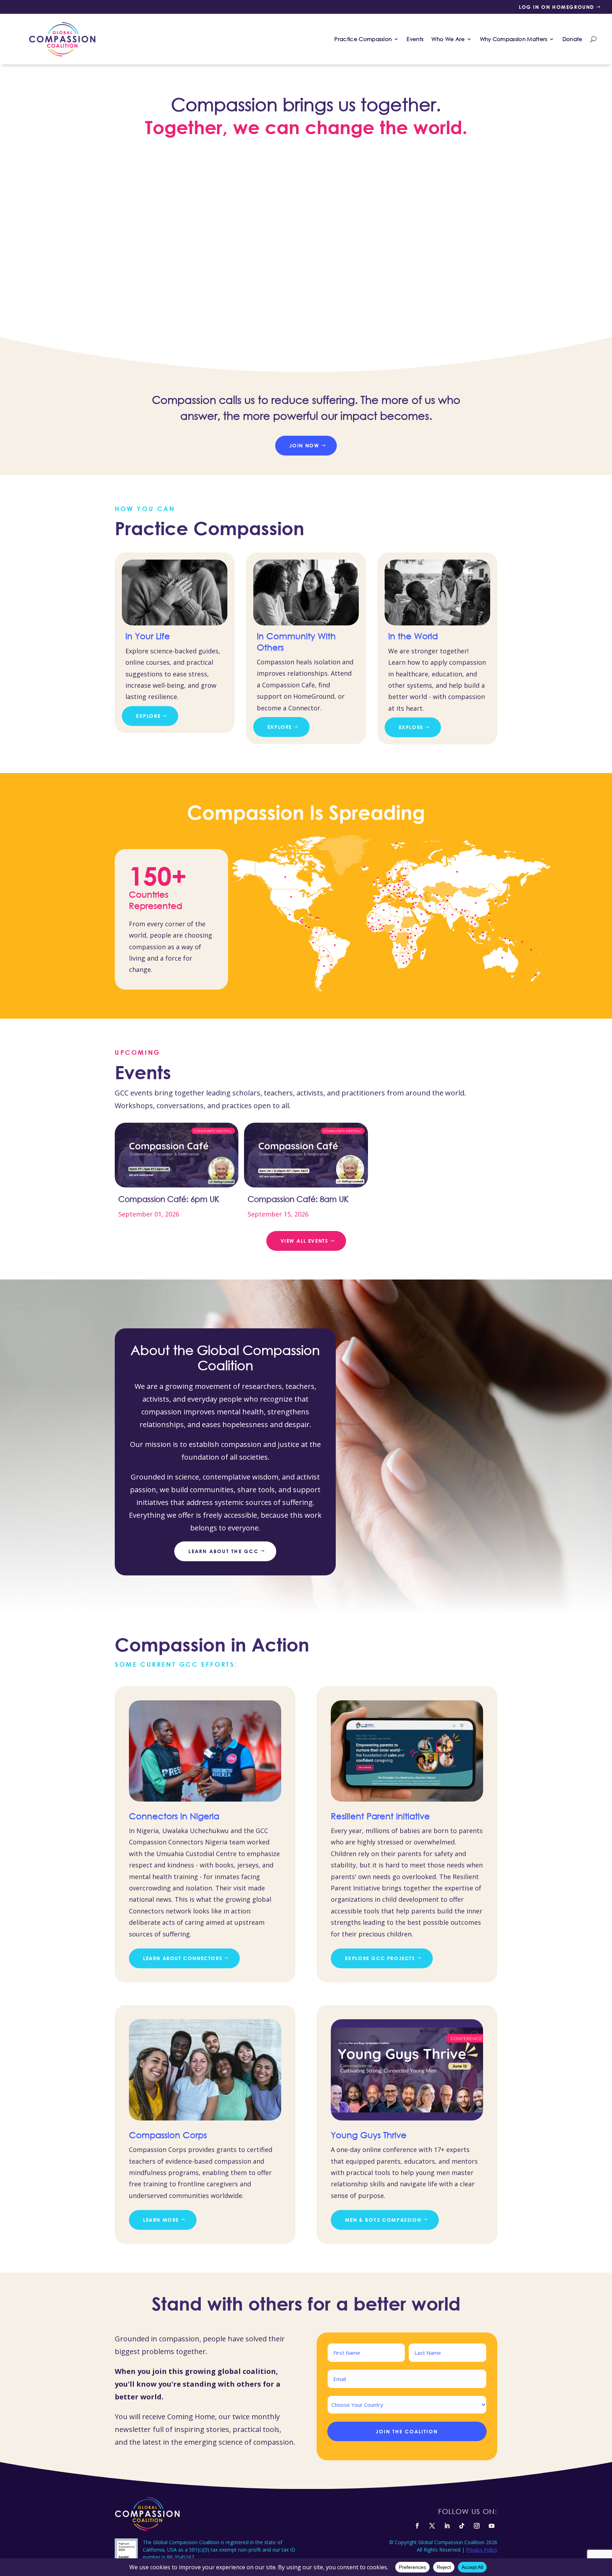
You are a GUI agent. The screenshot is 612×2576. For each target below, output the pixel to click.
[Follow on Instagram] (477, 2526)
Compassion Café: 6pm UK (169, 1199)
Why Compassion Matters (514, 39)
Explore (148, 716)
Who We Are (448, 39)
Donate (573, 39)
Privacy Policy (482, 2550)
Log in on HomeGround (557, 7)
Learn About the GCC (223, 1551)
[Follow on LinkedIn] (447, 2526)
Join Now (304, 445)
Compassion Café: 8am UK (298, 1199)
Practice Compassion (363, 39)
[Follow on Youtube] (492, 2526)
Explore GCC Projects (380, 1958)
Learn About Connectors (183, 1958)
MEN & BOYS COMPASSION (383, 2220)
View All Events (304, 1241)
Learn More (161, 2220)
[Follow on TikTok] (462, 2526)
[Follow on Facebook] (417, 2526)
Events (415, 39)
